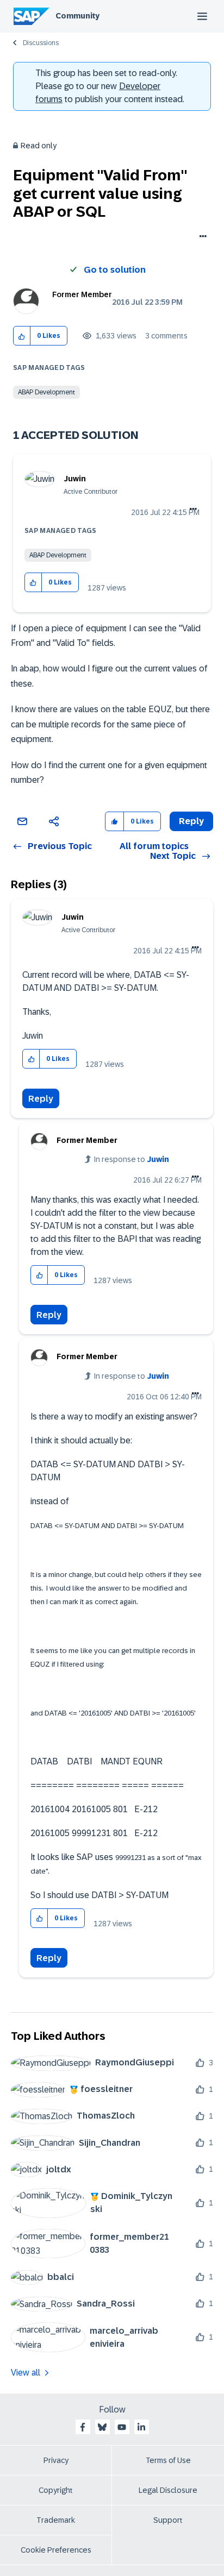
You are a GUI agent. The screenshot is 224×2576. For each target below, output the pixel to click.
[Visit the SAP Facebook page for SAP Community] (83, 2427)
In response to (132, 1159)
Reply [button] (191, 821)
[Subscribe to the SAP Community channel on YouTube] (122, 2427)
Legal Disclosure (168, 2490)
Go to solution (115, 270)
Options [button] (201, 237)
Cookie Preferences (56, 2550)
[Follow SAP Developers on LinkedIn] (141, 2427)
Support (168, 2520)
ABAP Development (46, 392)
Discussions (41, 43)
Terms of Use (168, 2460)
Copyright (56, 2490)
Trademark (56, 2520)
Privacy (56, 2460)
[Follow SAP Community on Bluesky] (102, 2427)
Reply (41, 1099)
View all (26, 2373)
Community (77, 16)
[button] (22, 336)
